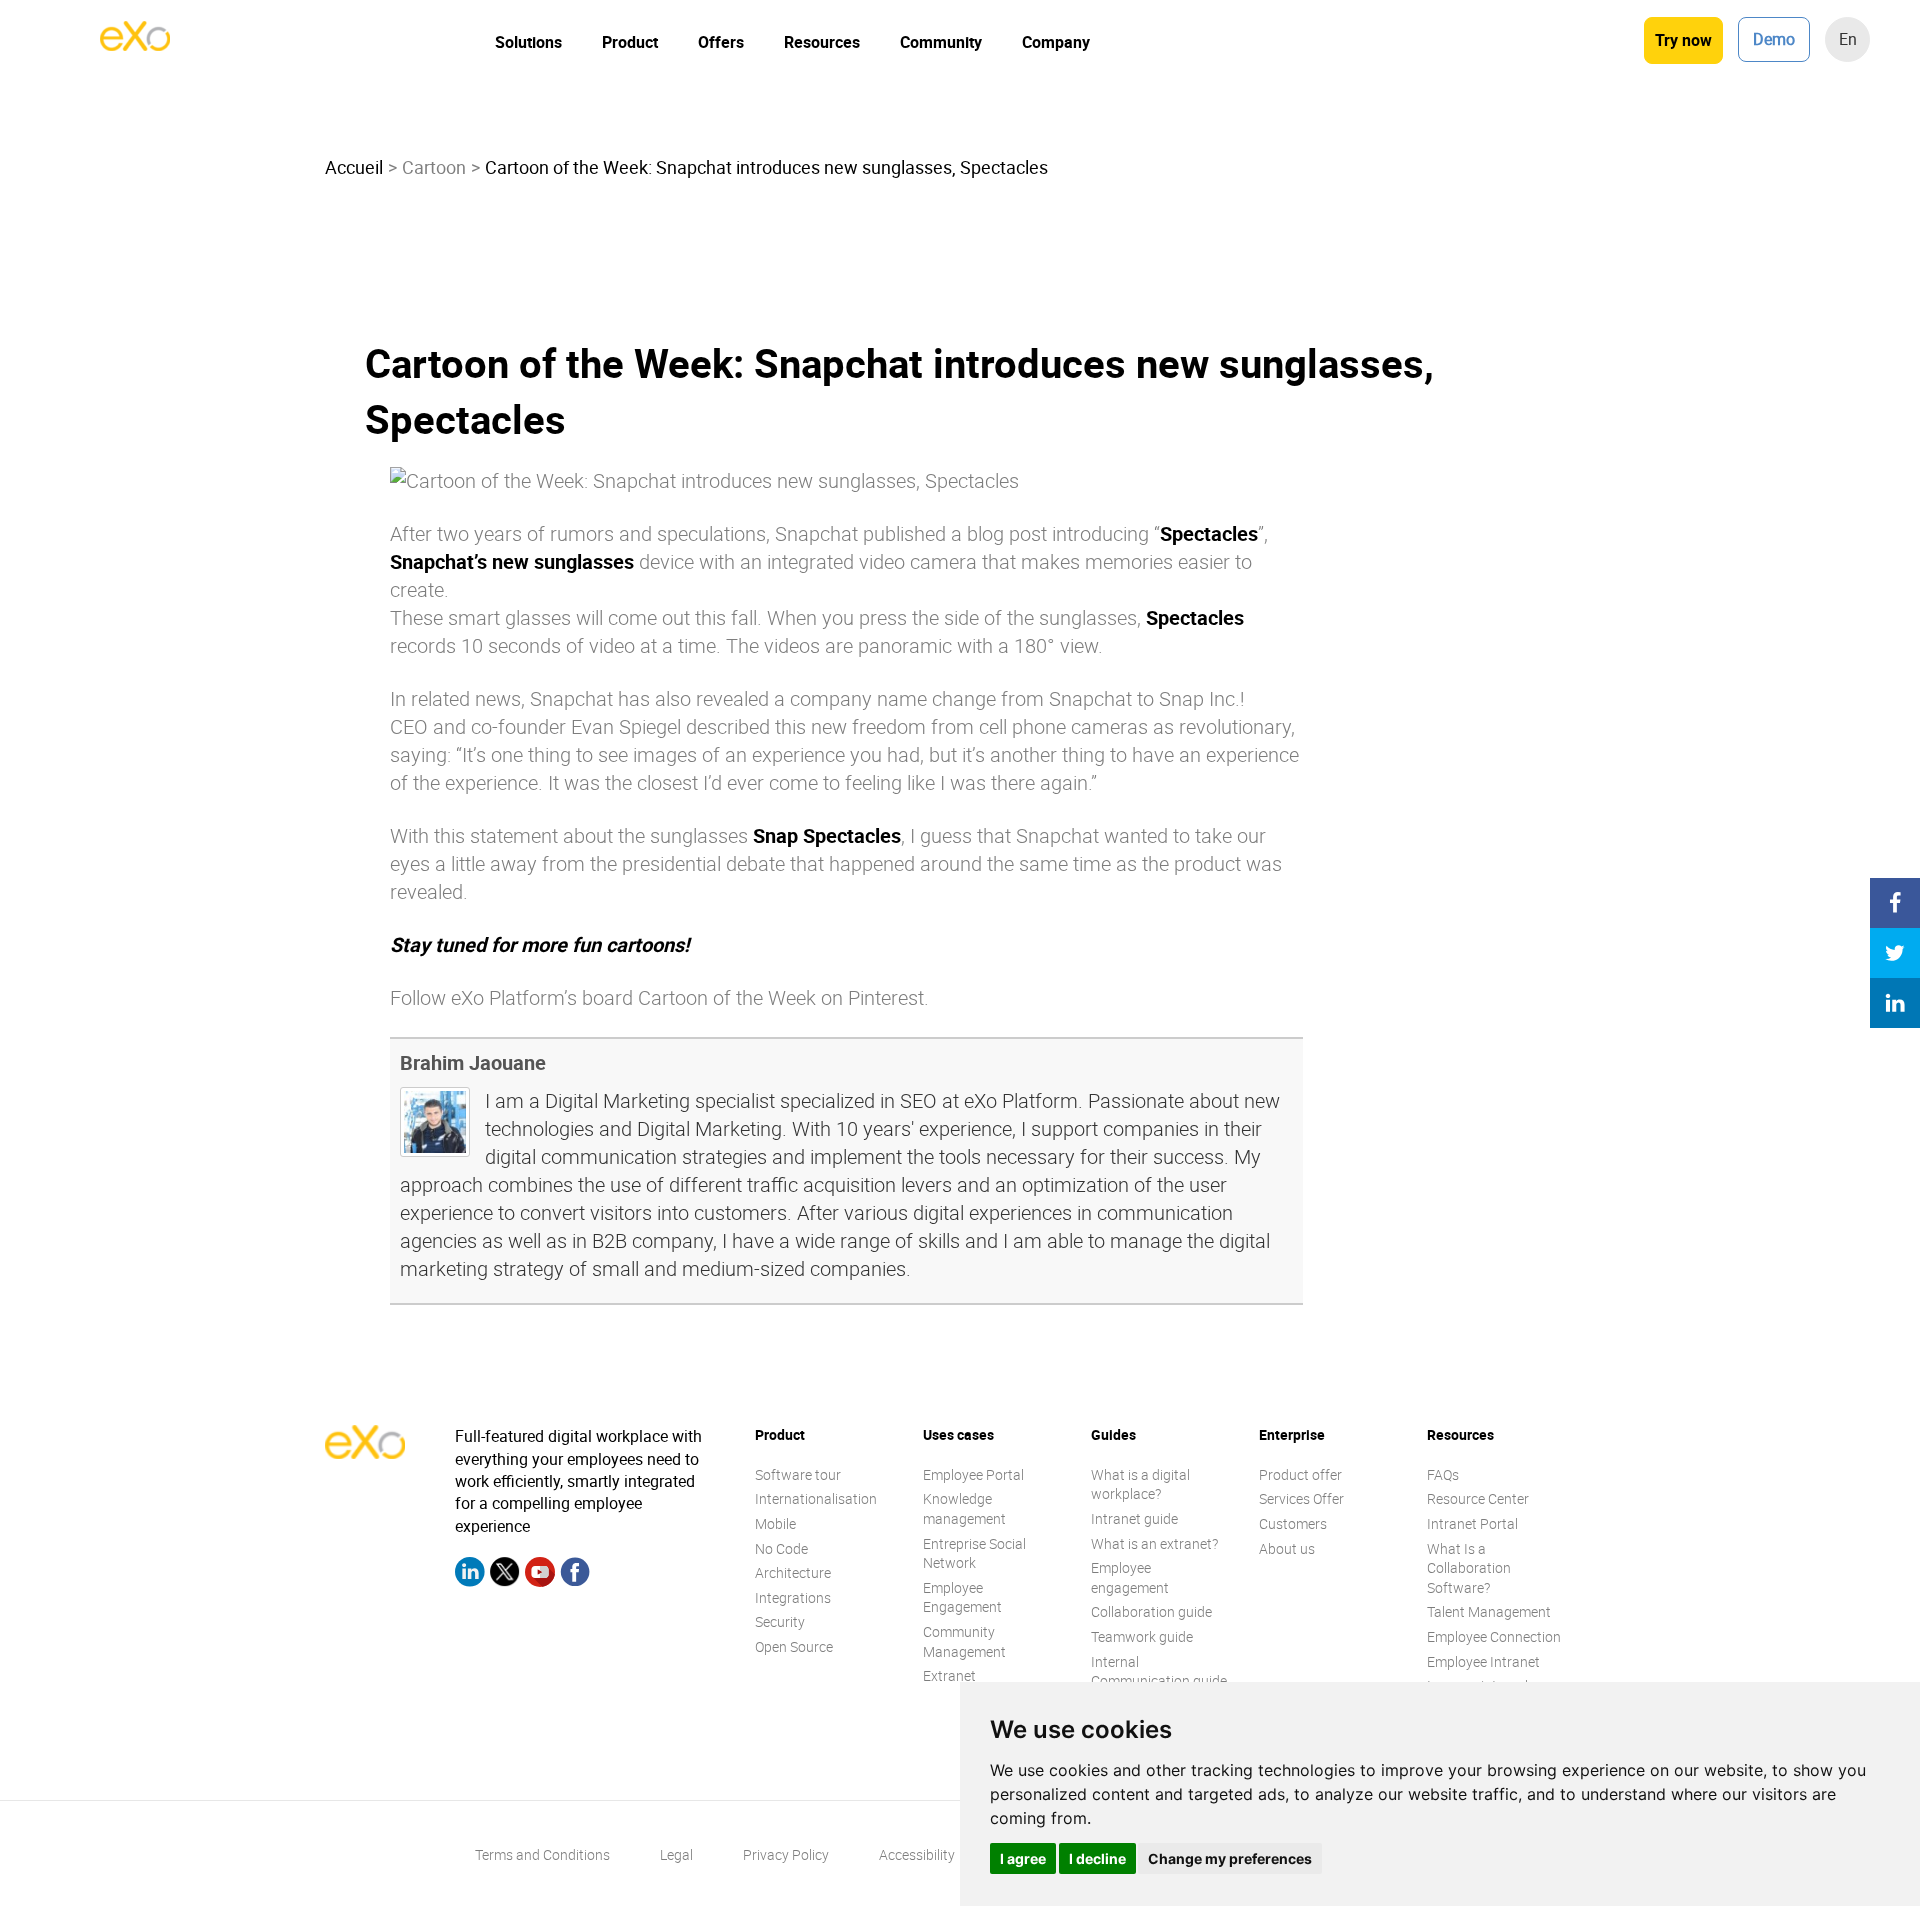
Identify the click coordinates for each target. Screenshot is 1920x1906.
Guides (1113, 1434)
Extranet (949, 1675)
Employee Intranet (1483, 1661)
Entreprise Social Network (974, 1553)
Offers (721, 42)
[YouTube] (540, 1575)
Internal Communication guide (1159, 1671)
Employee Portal (973, 1474)
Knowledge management (964, 1508)
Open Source (794, 1646)
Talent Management (1489, 1611)
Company (1056, 42)
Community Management (964, 1641)
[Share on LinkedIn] (1895, 1003)
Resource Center (1478, 1498)
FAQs (1443, 1474)
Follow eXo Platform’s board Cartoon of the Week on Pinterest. (659, 997)
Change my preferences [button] (1230, 1858)
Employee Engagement (962, 1597)
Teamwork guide (1142, 1636)
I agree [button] (1023, 1858)
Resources (822, 42)
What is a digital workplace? (1140, 1484)
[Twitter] (505, 1575)
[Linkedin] (470, 1575)
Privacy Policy (786, 1854)
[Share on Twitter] (1895, 953)
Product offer (1300, 1474)
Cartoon (434, 167)
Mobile (775, 1523)
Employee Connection (1494, 1636)
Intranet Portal (1472, 1523)
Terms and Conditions (542, 1854)
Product (630, 42)
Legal (676, 1854)
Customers (1293, 1523)
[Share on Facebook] (1895, 903)
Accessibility (917, 1854)
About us (1287, 1548)
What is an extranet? (1154, 1543)
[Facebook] (575, 1575)
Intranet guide (1134, 1518)
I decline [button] (1097, 1858)
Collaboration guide (1151, 1611)
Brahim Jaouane (473, 1062)
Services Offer (1301, 1498)
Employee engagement (1130, 1577)
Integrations (793, 1597)
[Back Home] (135, 45)
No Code (781, 1548)
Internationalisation (816, 1498)
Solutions (528, 42)
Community (941, 42)
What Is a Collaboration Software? (1469, 1568)
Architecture (793, 1572)
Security (780, 1621)
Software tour (798, 1474)
